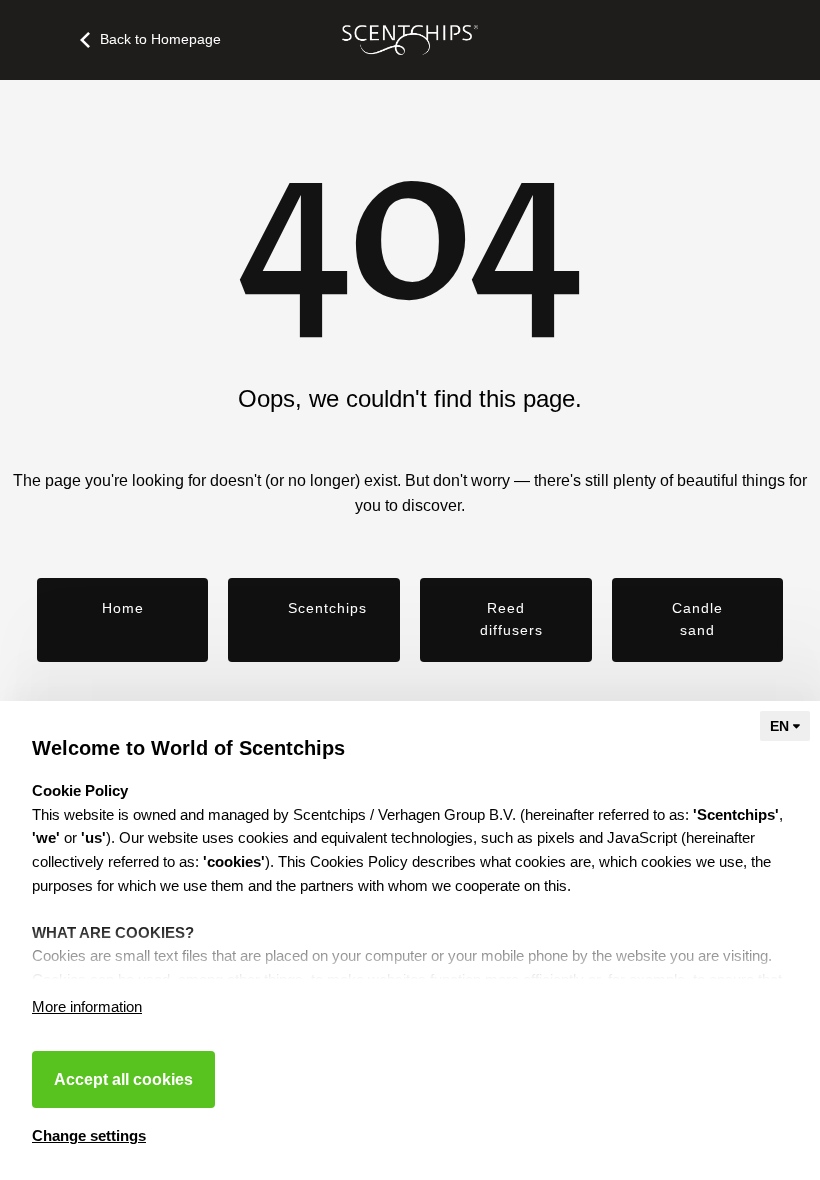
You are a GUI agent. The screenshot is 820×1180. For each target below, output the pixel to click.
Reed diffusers (511, 619)
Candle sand (697, 619)
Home (123, 608)
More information (87, 1006)
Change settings (89, 1135)
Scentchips (327, 608)
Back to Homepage (160, 39)
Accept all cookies (123, 1079)
